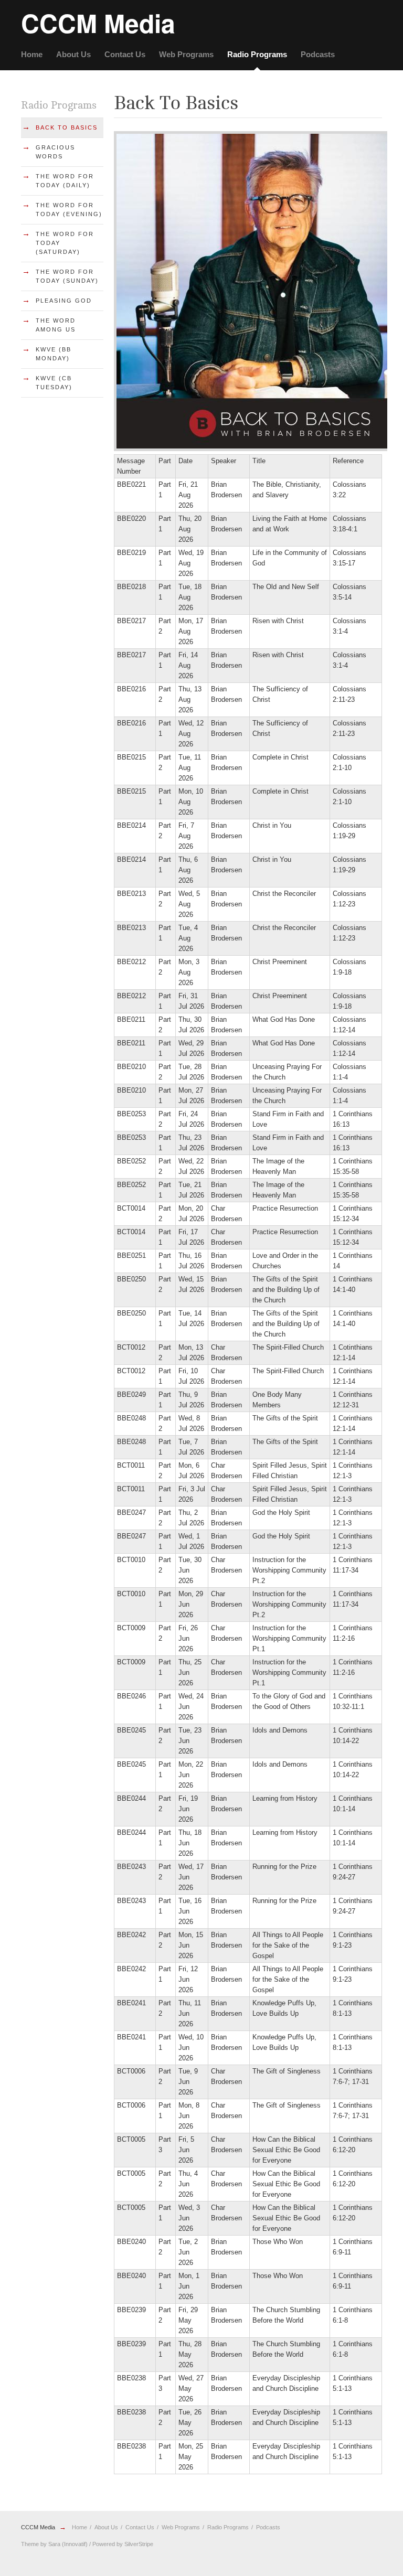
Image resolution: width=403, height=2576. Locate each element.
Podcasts (318, 54)
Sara (54, 2544)
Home (32, 54)
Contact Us (125, 54)
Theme (30, 2544)
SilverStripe (139, 2544)
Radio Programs (257, 54)
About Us (73, 54)
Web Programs (186, 54)
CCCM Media (38, 2527)
